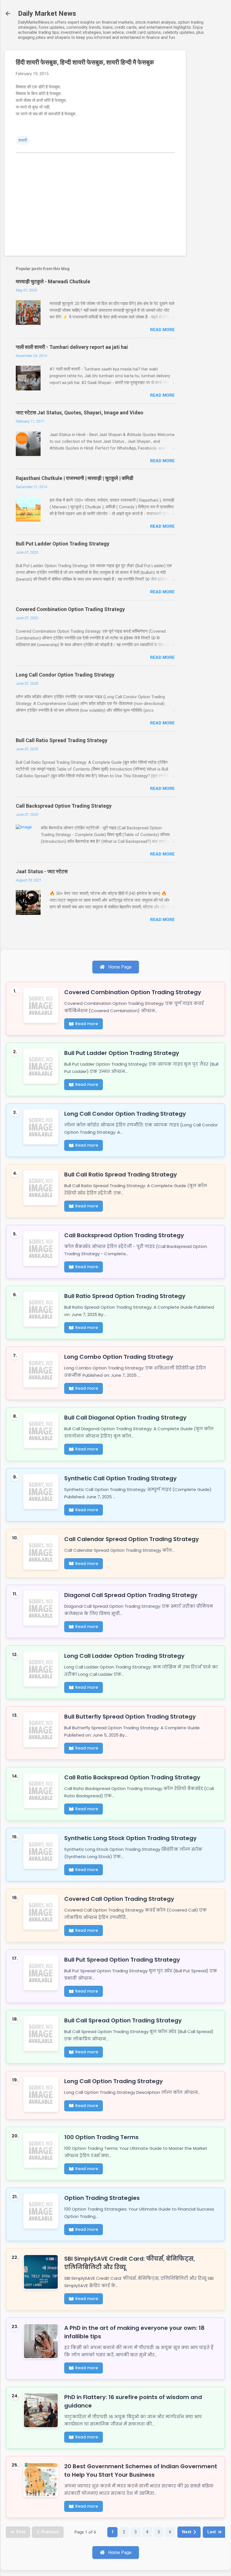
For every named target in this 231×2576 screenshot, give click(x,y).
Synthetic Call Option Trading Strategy (120, 1478)
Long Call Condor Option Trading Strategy (65, 675)
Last (212, 2532)
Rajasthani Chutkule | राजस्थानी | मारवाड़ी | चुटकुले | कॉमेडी (75, 478)
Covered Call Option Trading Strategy (119, 1899)
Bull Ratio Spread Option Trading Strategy (125, 1296)
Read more (162, 330)
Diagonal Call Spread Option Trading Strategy (131, 1595)
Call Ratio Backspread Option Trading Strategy (132, 1777)
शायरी (23, 140)
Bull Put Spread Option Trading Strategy (122, 1960)
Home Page (119, 967)
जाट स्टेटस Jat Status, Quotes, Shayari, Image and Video (80, 413)
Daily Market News (47, 14)
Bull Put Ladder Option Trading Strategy (63, 544)
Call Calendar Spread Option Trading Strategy (132, 1539)
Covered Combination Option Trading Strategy (70, 609)
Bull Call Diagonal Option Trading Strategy (125, 1418)
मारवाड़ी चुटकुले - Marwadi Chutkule (53, 281)
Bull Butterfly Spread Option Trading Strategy (130, 1717)
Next (187, 2532)
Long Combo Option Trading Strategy (119, 1357)
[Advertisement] (208, 135)
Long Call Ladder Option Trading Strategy (124, 1656)
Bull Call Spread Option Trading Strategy (123, 2020)
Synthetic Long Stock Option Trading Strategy (130, 1838)
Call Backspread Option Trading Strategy (64, 806)
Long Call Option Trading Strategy (114, 2081)
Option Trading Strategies (102, 2198)
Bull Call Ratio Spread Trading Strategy (62, 740)
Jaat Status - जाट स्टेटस (42, 871)
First (21, 2532)
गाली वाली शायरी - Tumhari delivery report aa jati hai (72, 347)
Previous (50, 2532)
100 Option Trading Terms (101, 2137)
